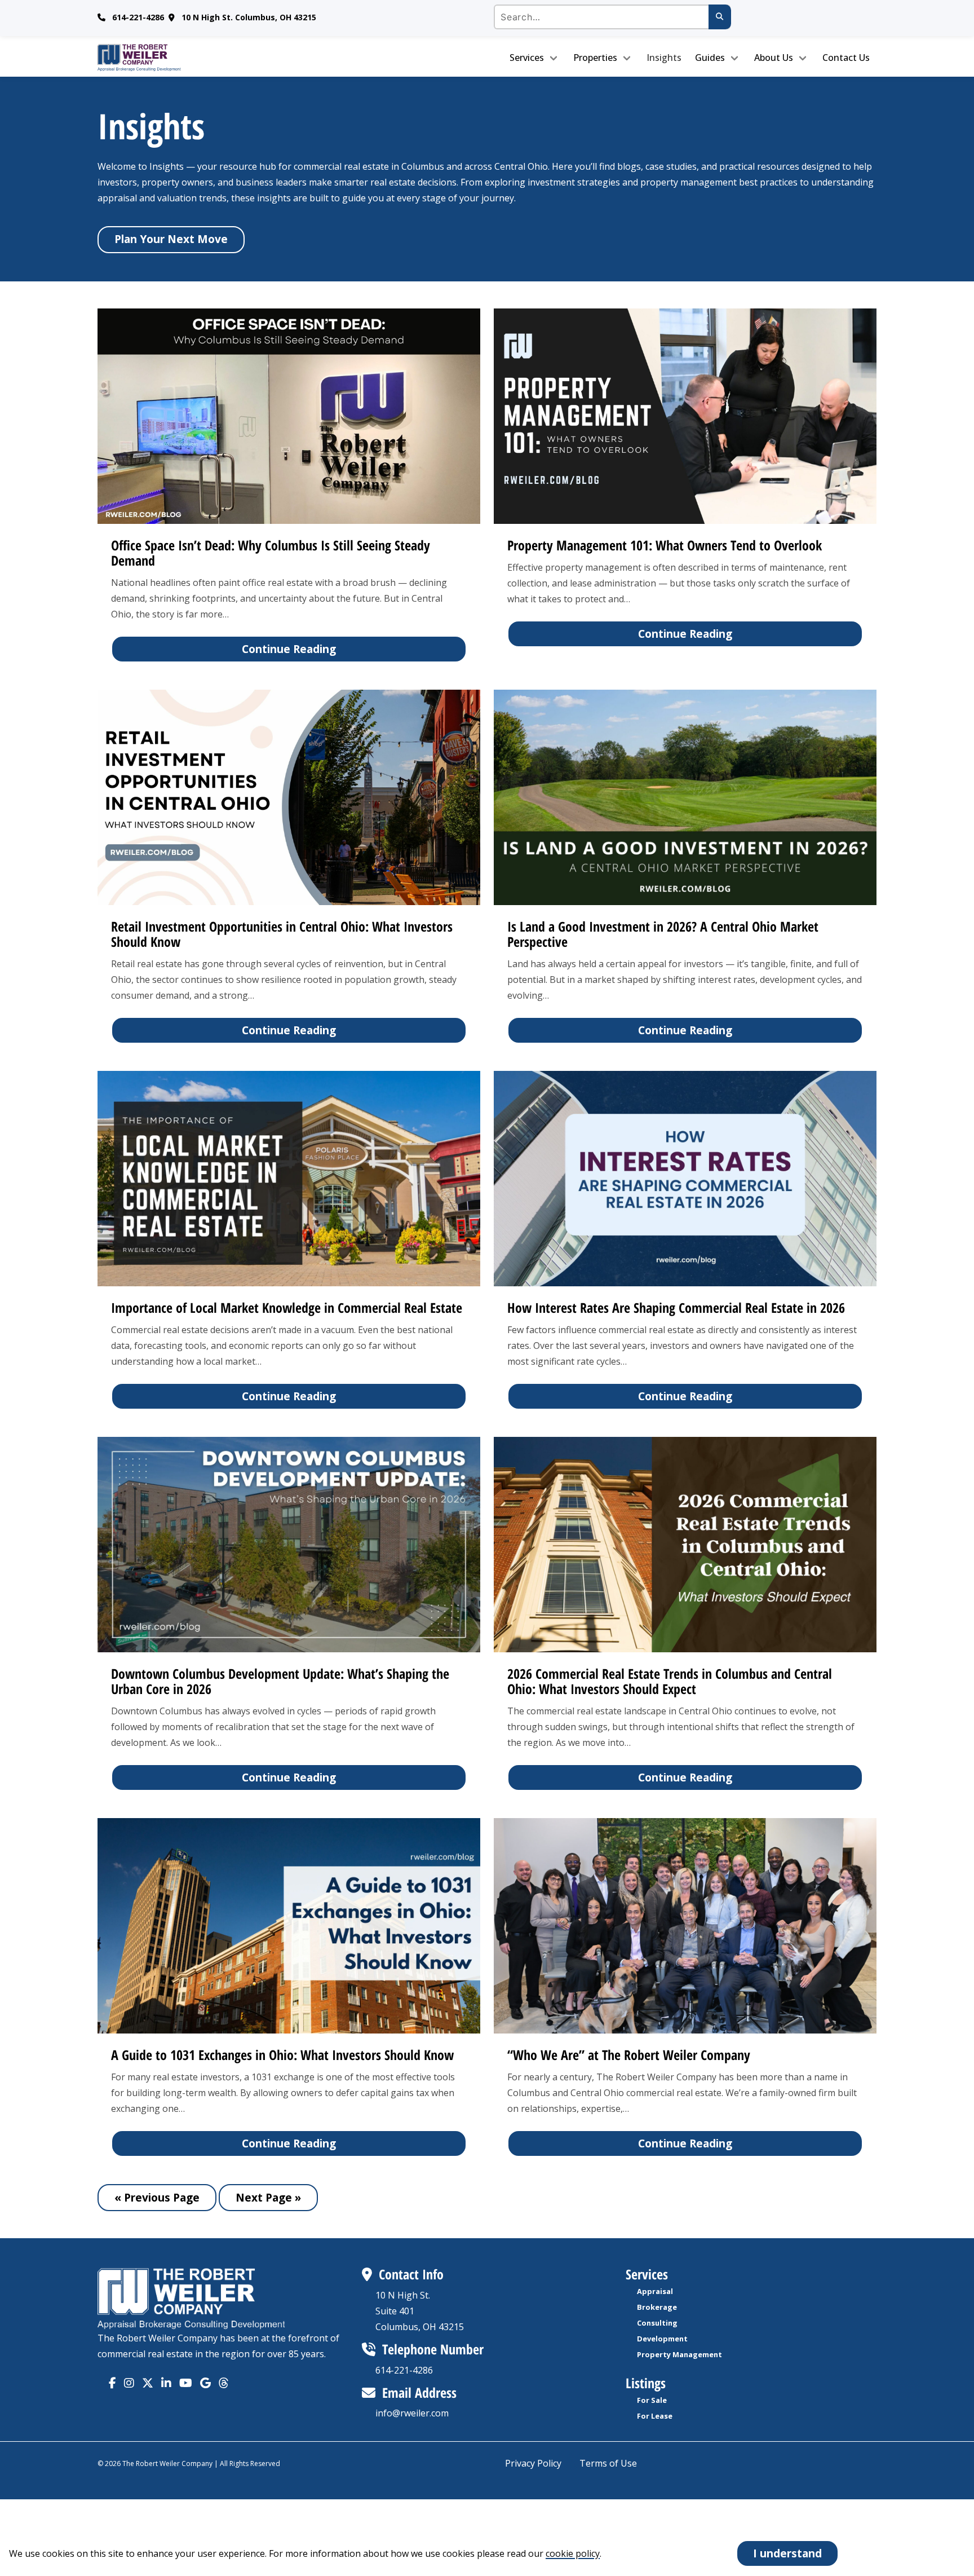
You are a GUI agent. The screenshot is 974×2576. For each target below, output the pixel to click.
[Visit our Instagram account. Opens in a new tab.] (129, 2383)
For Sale (652, 2400)
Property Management (679, 2354)
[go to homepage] (190, 58)
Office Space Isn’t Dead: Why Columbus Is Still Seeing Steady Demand (271, 553)
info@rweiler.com (412, 2413)
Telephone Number (433, 2349)
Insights (664, 58)
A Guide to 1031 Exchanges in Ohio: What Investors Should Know (282, 2055)
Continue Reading (289, 649)
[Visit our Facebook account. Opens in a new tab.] (112, 2383)
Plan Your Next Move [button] (171, 239)
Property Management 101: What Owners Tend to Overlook (665, 545)
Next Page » (268, 2197)
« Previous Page (157, 2197)
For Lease (655, 2416)
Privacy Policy (533, 2463)
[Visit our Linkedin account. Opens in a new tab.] (166, 2383)
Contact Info (411, 2274)
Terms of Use (608, 2463)
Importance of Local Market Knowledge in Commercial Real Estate (287, 1307)
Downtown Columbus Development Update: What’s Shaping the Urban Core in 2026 (280, 1681)
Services (527, 58)
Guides (710, 58)
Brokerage (657, 2307)
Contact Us (846, 58)
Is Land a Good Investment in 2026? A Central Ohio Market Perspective (663, 934)
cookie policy (573, 2553)
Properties (595, 58)
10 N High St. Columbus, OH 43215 (249, 17)
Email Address (419, 2392)
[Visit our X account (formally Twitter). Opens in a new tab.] (148, 2383)
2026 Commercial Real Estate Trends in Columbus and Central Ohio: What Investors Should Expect (670, 1681)
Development (662, 2339)
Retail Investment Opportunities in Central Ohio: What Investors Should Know (282, 934)
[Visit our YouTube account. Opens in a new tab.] (186, 2383)
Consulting (657, 2323)
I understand (787, 2553)
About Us (774, 58)
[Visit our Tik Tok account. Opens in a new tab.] (205, 2383)
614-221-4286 (138, 17)
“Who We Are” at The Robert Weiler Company (629, 2055)
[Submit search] (720, 17)
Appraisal (655, 2291)
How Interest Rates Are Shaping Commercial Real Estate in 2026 (676, 1307)
